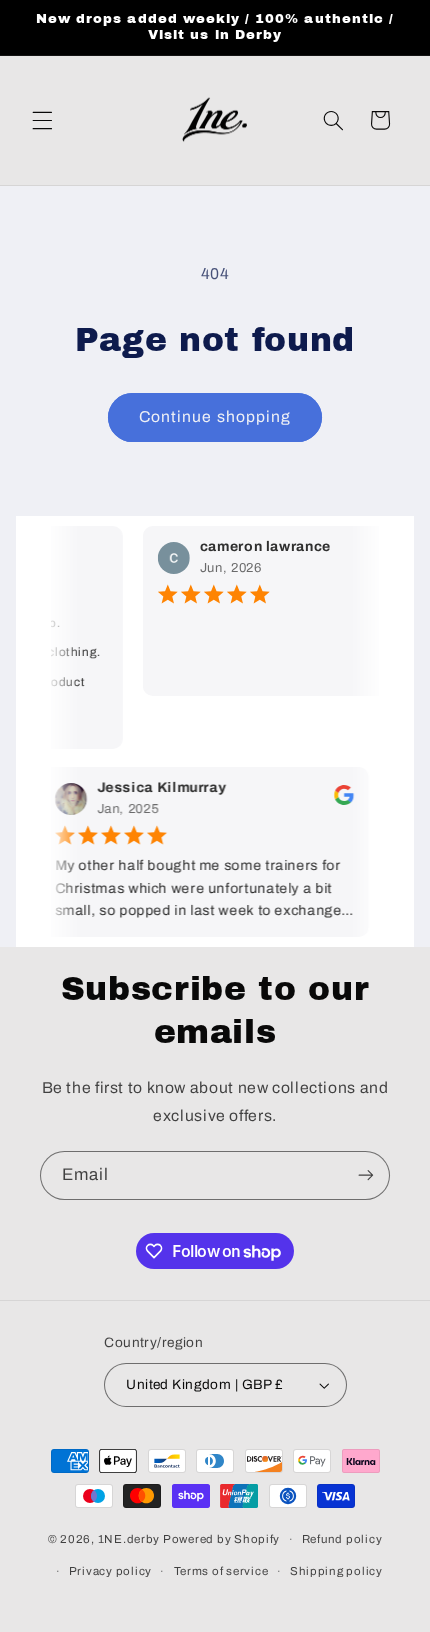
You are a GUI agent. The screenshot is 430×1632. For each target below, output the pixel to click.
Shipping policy (336, 1571)
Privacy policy (110, 1571)
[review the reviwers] (335, 800)
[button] (42, 120)
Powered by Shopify (221, 1539)
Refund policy (342, 1539)
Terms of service (221, 1571)
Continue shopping (215, 416)
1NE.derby (129, 1539)
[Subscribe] (366, 1175)
